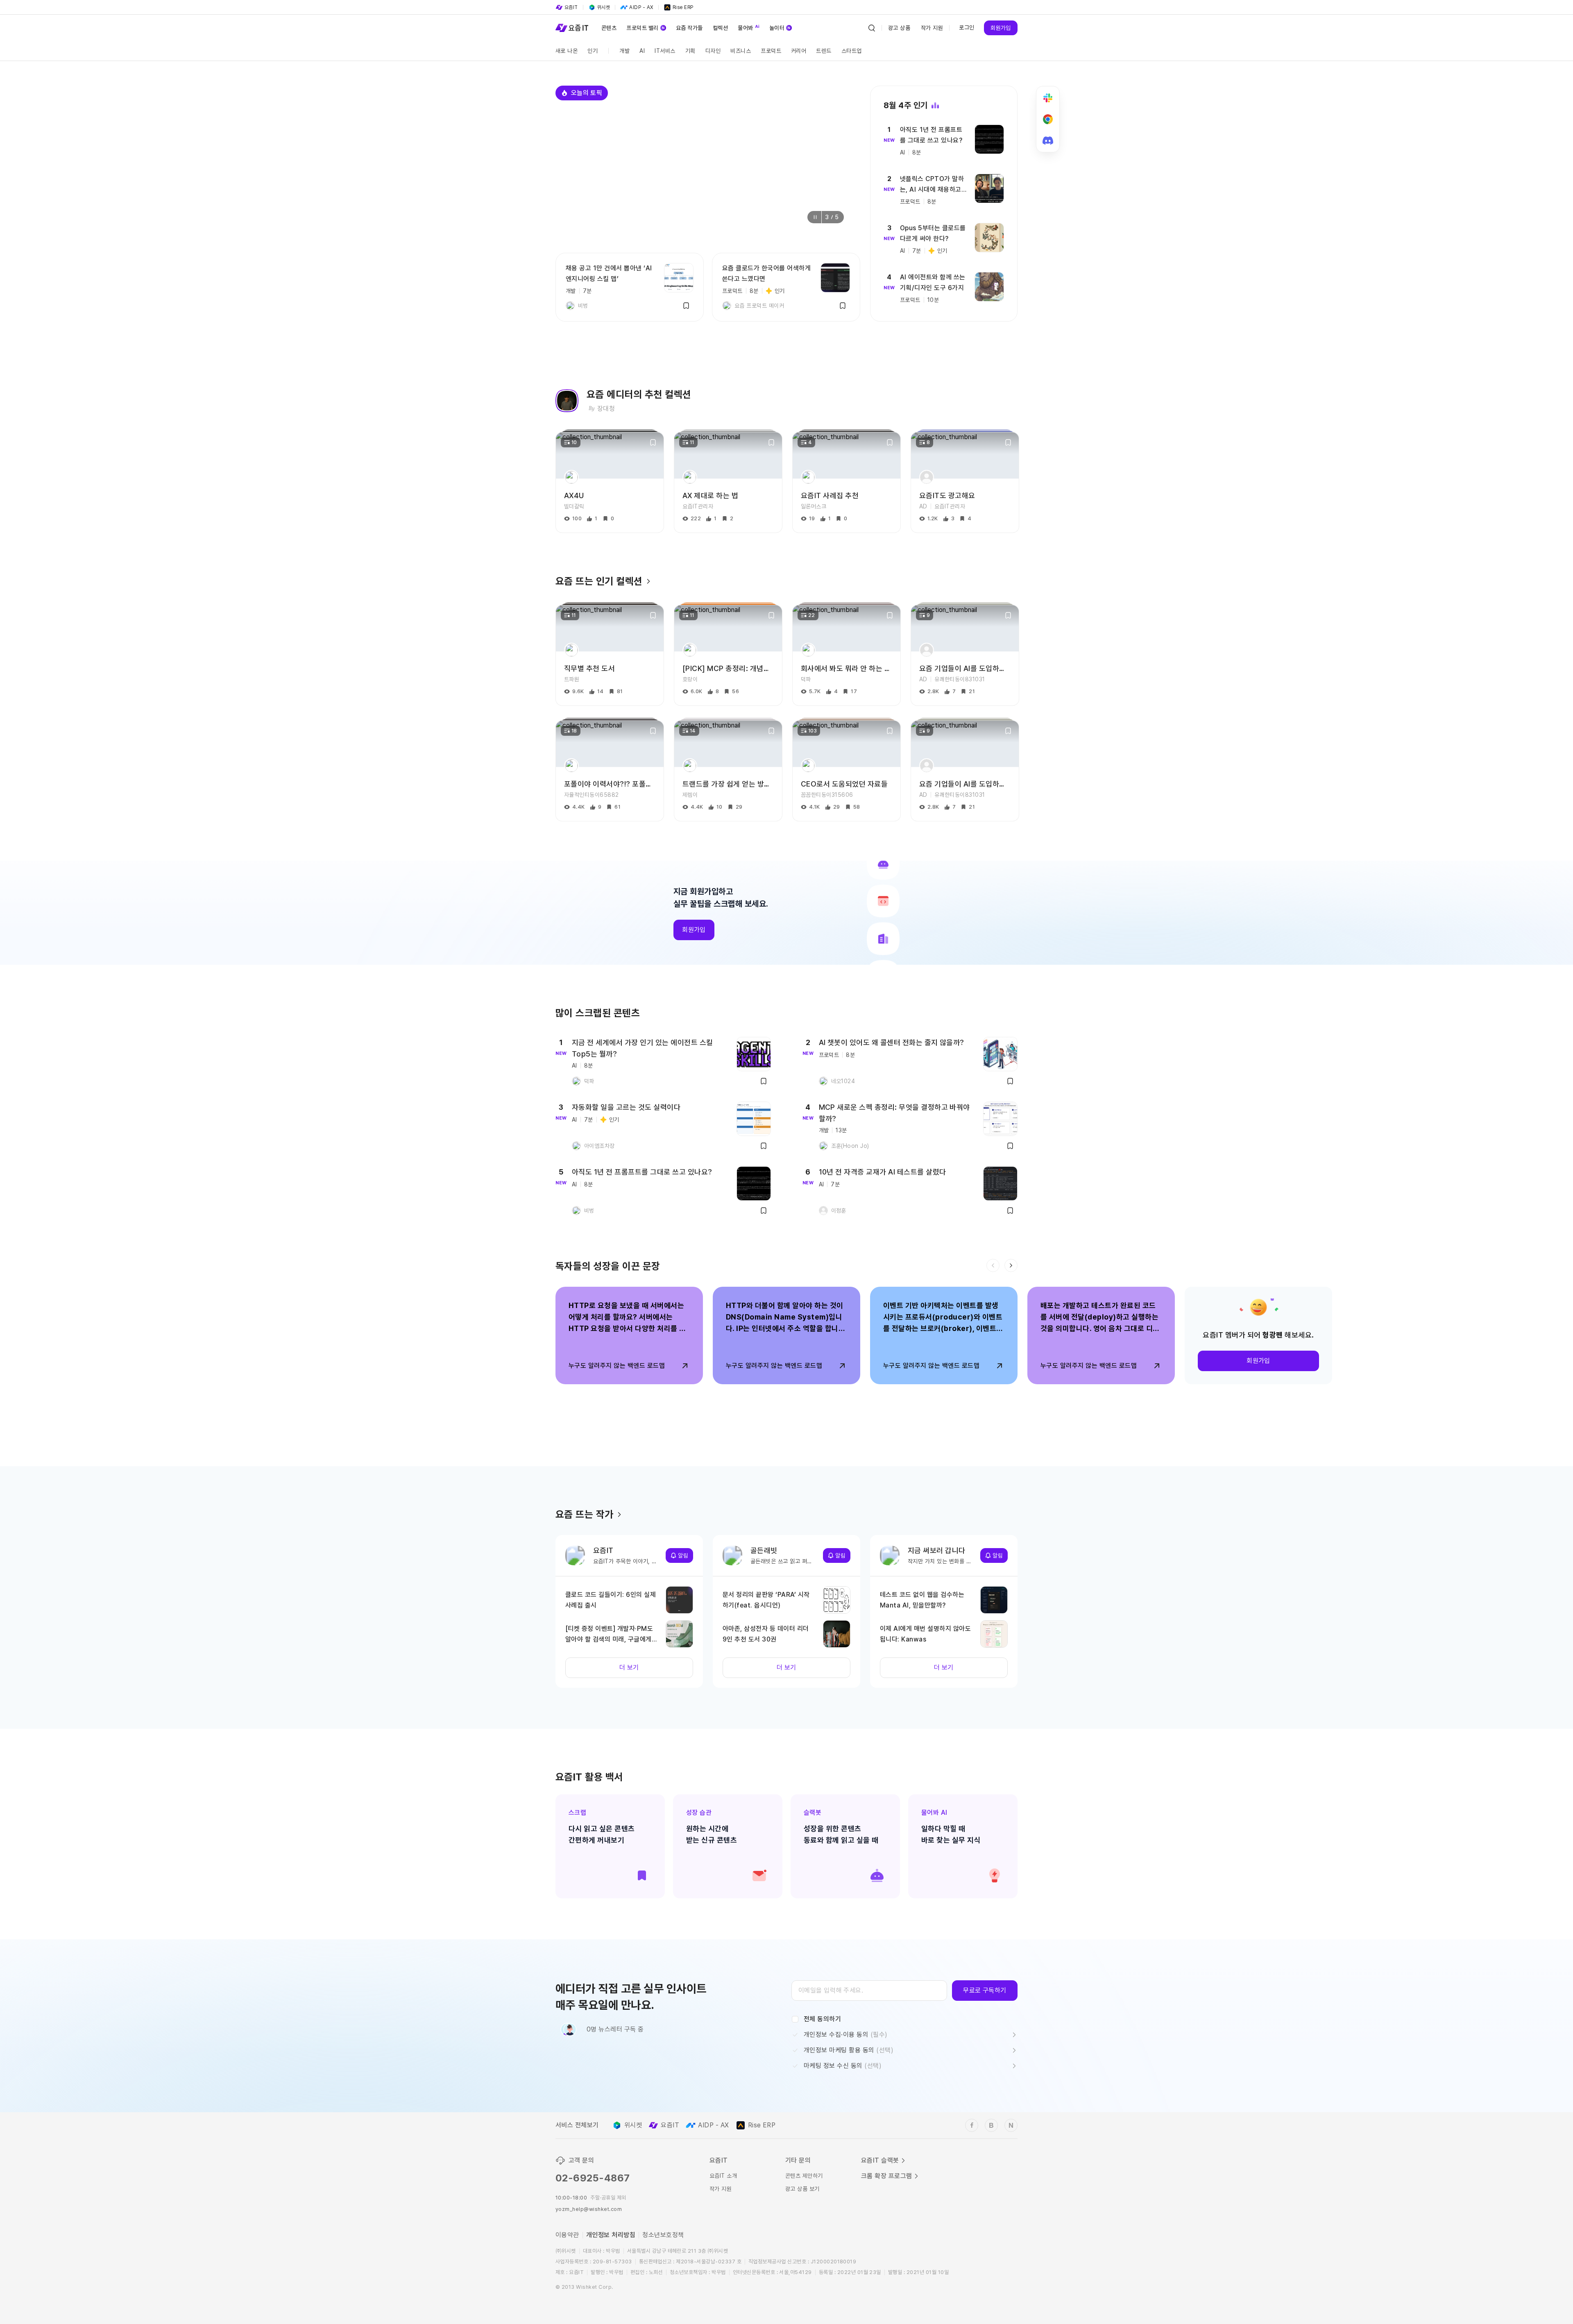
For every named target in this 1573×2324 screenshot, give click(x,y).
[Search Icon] (872, 28)
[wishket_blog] (991, 2125)
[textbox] (869, 1991)
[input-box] (869, 1991)
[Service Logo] (572, 28)
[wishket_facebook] (972, 2125)
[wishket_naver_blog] (1011, 2125)
